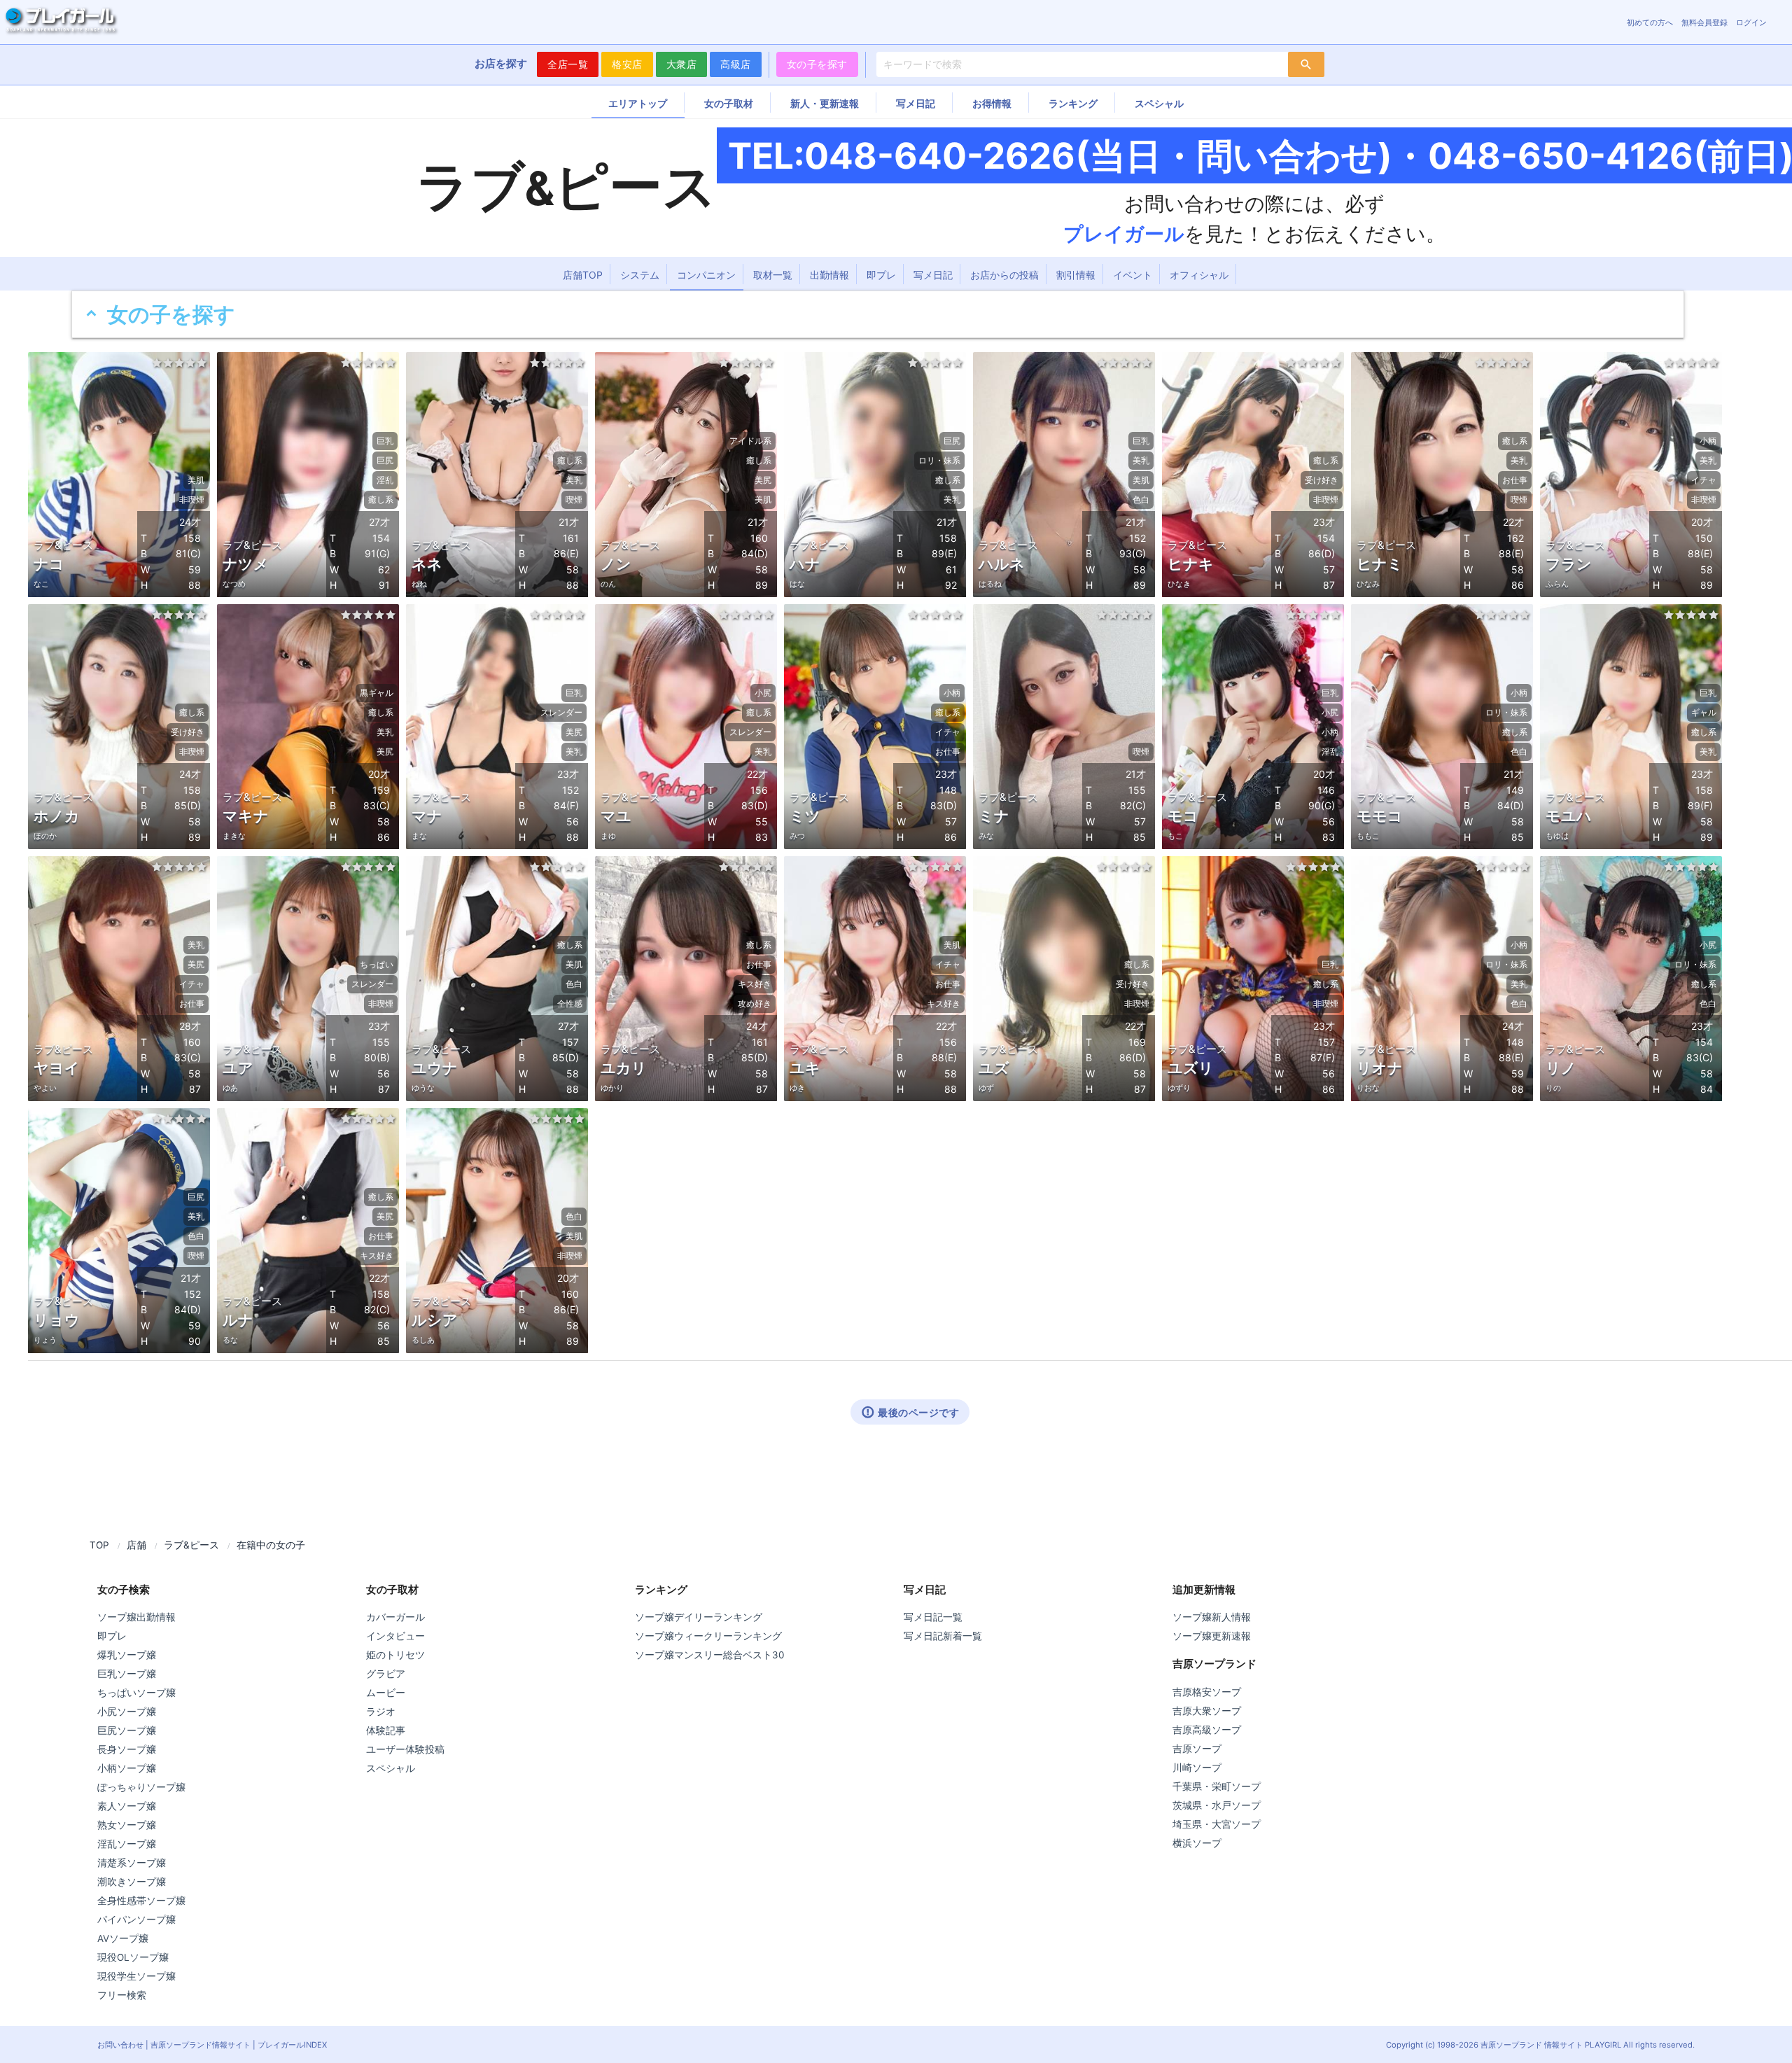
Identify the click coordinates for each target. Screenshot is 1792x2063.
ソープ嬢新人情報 (1212, 1617)
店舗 (136, 1545)
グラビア (386, 1674)
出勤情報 (829, 275)
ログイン (1751, 22)
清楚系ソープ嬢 (132, 1863)
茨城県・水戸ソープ (1217, 1805)
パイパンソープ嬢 (136, 1919)
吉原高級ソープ (1207, 1730)
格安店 (627, 64)
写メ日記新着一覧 (943, 1636)
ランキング (1073, 103)
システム (640, 275)
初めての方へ (1650, 22)
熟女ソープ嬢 (127, 1825)
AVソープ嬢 (123, 1938)
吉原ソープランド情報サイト (201, 2045)
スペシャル (1159, 103)
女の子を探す (817, 64)
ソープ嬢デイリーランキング (699, 1617)
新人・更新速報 (825, 103)
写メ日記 (916, 103)
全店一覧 (568, 64)
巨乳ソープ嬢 (127, 1674)
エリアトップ (638, 103)
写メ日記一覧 (933, 1617)
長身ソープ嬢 (127, 1749)
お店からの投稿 (1004, 275)
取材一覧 (773, 275)
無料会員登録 (1704, 22)
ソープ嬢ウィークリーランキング (708, 1636)
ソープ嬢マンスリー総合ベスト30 (709, 1655)
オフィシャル (1199, 275)
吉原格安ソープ (1207, 1692)
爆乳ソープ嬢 (127, 1655)
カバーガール (395, 1617)
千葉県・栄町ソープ (1217, 1786)
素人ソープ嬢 (127, 1806)
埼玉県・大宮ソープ (1217, 1824)
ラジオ (381, 1712)
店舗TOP (583, 275)
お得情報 (992, 103)
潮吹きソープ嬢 (132, 1882)
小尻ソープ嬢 (127, 1712)
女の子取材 (729, 103)
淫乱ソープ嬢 (127, 1844)
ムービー (386, 1693)
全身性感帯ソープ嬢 (141, 1901)
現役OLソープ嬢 (133, 1957)
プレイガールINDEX (292, 2045)
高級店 (736, 64)
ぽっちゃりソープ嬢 (141, 1787)
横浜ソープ (1197, 1843)
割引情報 (1076, 275)
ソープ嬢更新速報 (1212, 1636)
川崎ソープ (1197, 1768)
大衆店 (682, 64)
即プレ (881, 275)
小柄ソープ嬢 (127, 1768)
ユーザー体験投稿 (405, 1749)
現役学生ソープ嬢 (136, 1976)
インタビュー (395, 1636)
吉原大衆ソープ (1207, 1711)
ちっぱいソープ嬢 (136, 1693)
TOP (99, 1545)
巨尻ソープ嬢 (127, 1730)
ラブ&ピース (191, 1545)
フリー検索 (122, 1995)
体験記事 (386, 1730)
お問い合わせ (120, 2045)
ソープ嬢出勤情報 (136, 1617)
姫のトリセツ (395, 1655)
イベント (1133, 275)
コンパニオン (706, 275)
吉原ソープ (1197, 1749)
